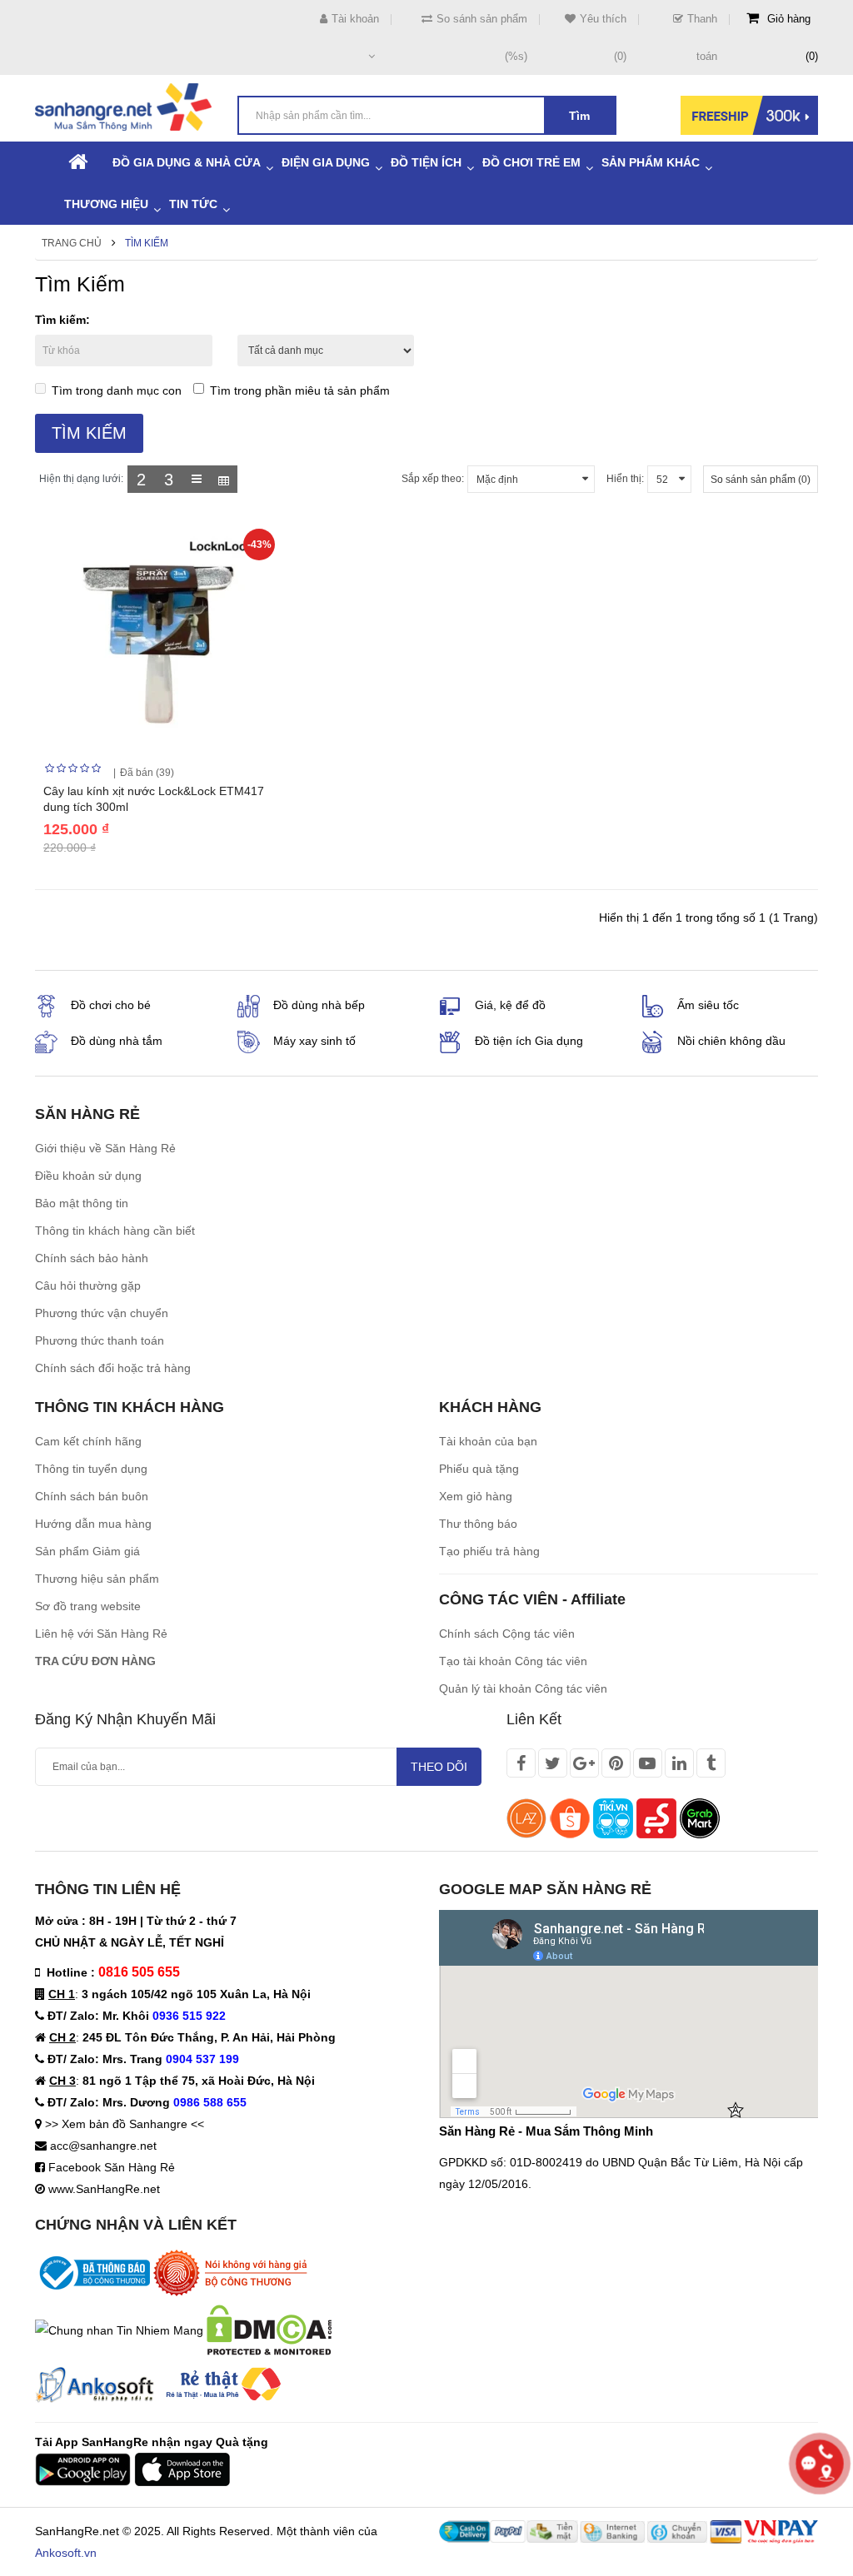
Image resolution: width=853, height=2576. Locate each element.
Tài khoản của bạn (488, 1441)
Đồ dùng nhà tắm (117, 1041)
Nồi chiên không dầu (731, 1041)
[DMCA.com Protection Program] (269, 2329)
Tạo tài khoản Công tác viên (513, 1661)
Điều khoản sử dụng (88, 1176)
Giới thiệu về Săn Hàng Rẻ (105, 1148)
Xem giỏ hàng (476, 1496)
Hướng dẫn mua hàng (93, 1524)
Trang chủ (72, 243)
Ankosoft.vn (66, 2553)
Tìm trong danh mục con (117, 390)
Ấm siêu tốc (708, 1005)
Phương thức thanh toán (100, 1340)
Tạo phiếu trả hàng (489, 1551)
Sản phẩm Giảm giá (87, 1551)
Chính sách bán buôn (92, 1496)
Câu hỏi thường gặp (88, 1286)
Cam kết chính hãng (88, 1441)
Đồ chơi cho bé (111, 1005)
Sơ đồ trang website (88, 1606)
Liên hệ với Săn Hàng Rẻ (101, 1634)
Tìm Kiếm (147, 243)
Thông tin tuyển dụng (91, 1469)
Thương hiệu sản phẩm (97, 1579)
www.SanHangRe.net (104, 2189)
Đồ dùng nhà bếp (319, 1005)
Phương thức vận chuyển (102, 1313)
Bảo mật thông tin (82, 1203)
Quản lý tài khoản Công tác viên (523, 1688)
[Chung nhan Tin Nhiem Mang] (119, 2329)
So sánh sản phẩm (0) (761, 480)
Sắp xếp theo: (433, 479)
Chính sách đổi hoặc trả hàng (113, 1368)
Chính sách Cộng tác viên (507, 1634)
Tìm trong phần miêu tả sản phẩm (300, 390)
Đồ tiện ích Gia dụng (529, 1041)
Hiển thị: (625, 479)
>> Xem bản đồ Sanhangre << (125, 2124)
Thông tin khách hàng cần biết (115, 1231)
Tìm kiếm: (62, 320)
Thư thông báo (478, 1524)
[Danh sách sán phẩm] (196, 479)
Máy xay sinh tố (314, 1041)
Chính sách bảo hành (92, 1258)
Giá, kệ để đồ (510, 1005)
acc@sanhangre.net (103, 2146)
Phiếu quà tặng (479, 1469)
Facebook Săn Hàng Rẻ (112, 2167)
